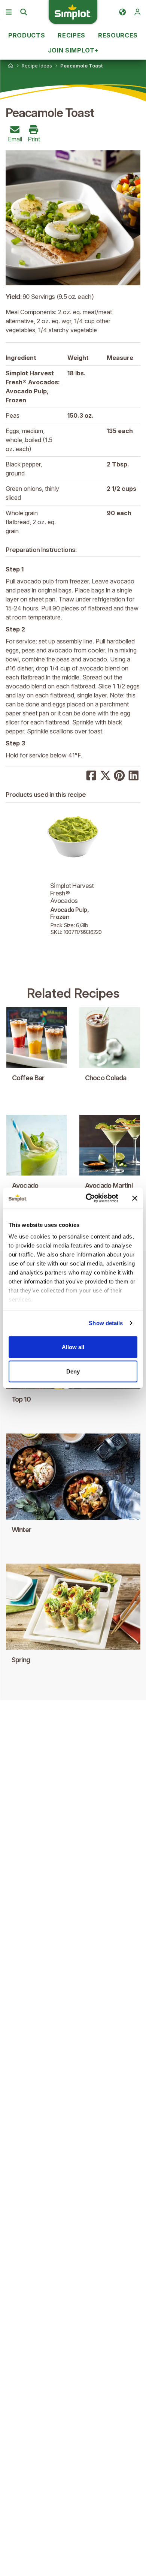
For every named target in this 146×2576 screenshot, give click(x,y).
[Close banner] (135, 1198)
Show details (106, 1323)
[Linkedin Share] (134, 775)
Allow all (73, 1347)
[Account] (137, 12)
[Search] (24, 12)
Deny (73, 1371)
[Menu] (9, 12)
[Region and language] (122, 12)
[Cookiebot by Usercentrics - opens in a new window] (89, 1198)
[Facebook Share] (91, 775)
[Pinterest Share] (119, 775)
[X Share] (106, 775)
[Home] (10, 66)
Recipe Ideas (37, 66)
